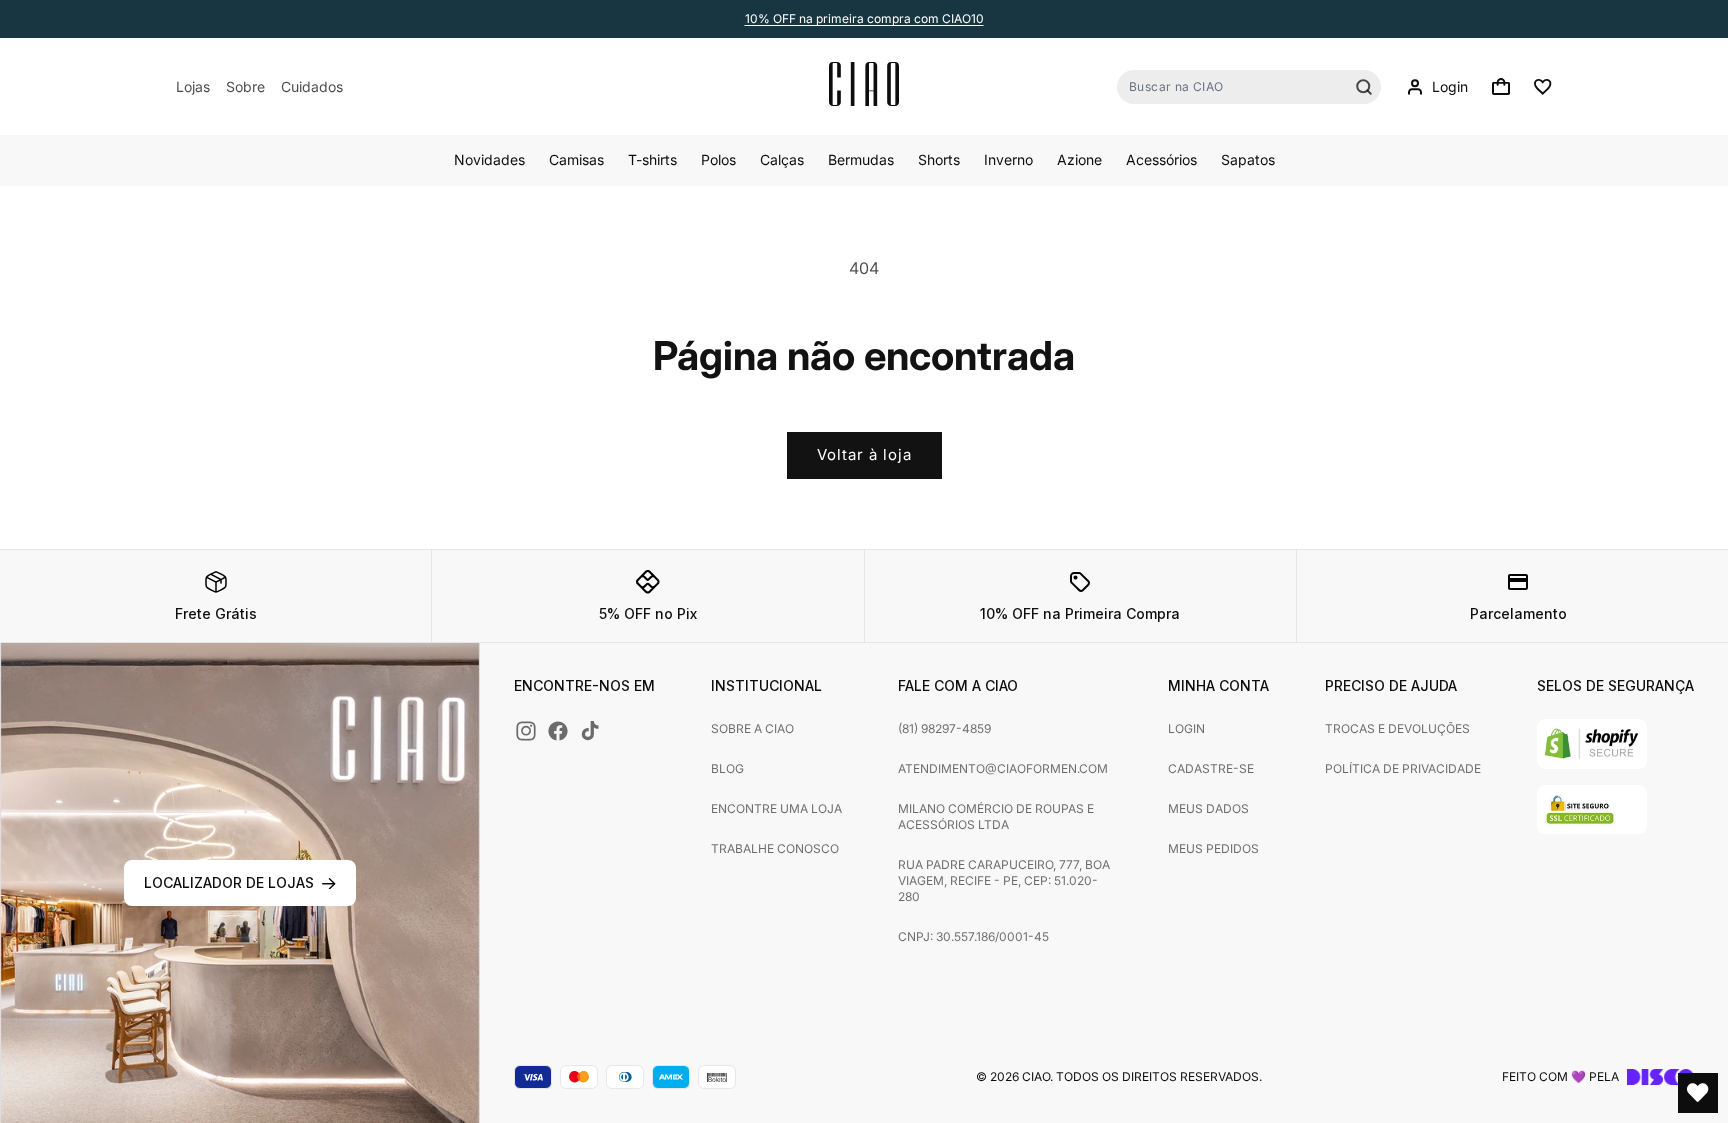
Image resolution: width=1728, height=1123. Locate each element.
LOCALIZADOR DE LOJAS (229, 882)
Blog (727, 768)
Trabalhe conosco (775, 848)
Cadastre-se (1211, 768)
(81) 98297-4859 (944, 728)
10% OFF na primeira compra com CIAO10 (864, 18)
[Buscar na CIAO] (1364, 87)
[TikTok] (590, 731)
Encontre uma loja (776, 808)
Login (1186, 728)
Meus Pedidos (1213, 848)
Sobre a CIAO (752, 728)
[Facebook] (558, 731)
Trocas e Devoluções (1397, 728)
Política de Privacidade (1403, 768)
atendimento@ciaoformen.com (1003, 768)
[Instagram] (526, 731)
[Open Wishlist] (1698, 1093)
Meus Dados (1208, 808)
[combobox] (1249, 87)
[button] (1501, 87)
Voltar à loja (864, 454)
